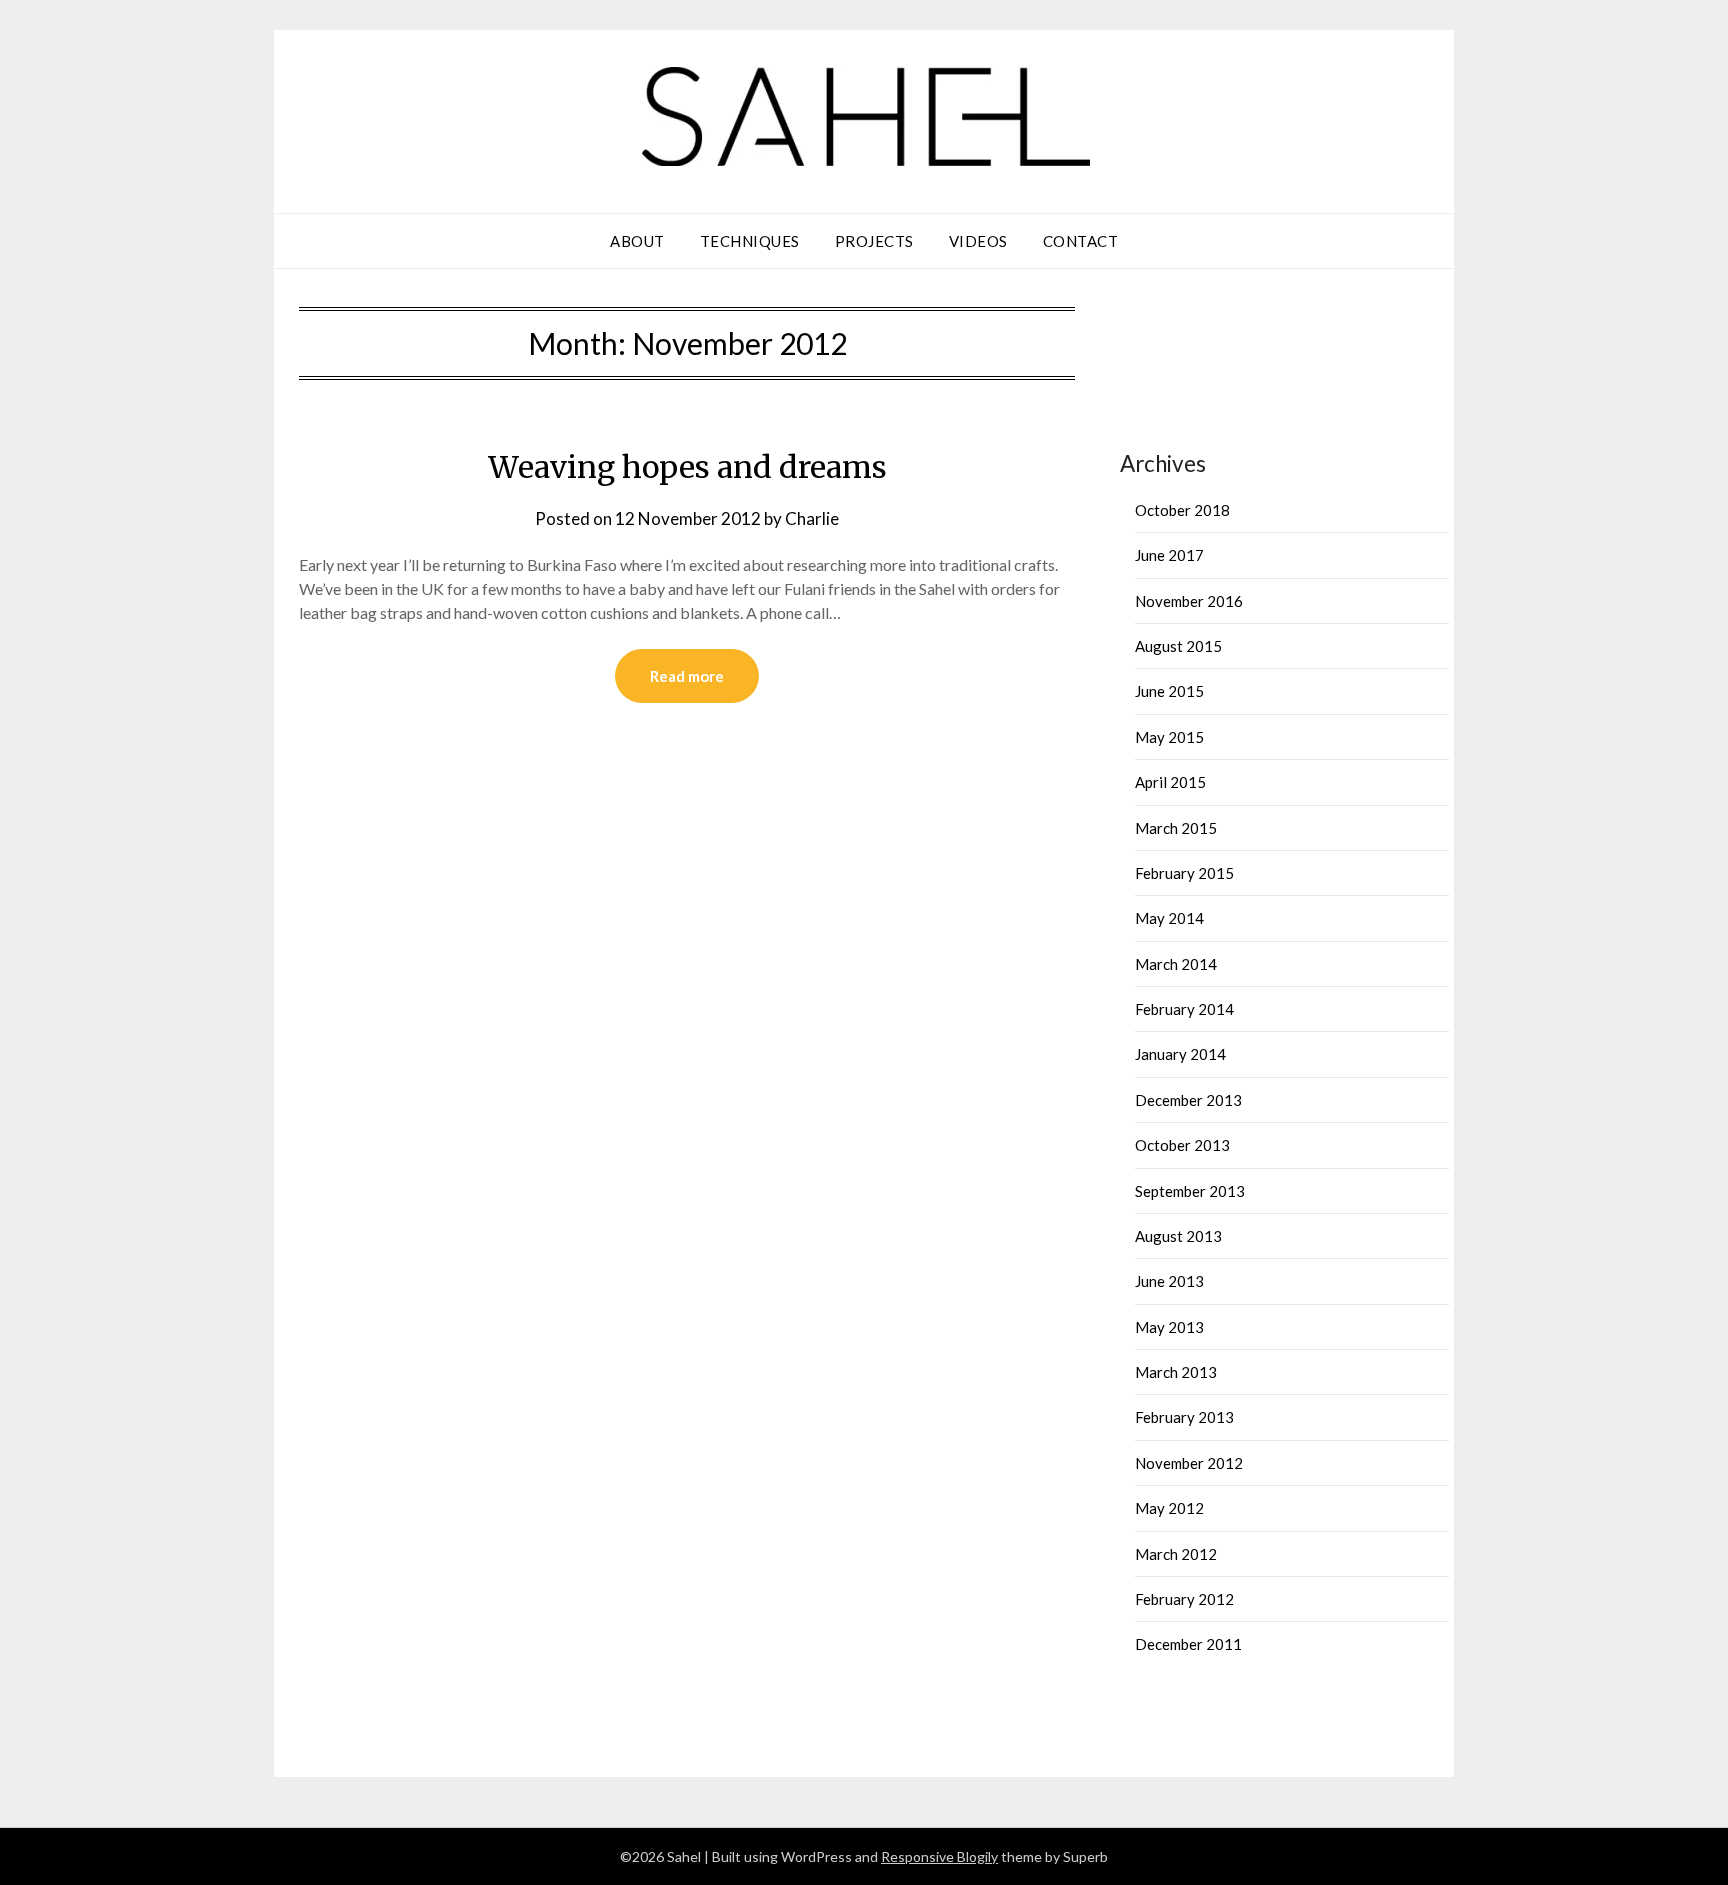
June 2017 (1169, 555)
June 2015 (1169, 691)
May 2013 (1169, 1327)
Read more (687, 676)
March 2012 (1176, 1554)
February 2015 (1184, 873)
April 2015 (1170, 782)
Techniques (750, 241)
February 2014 (1184, 1009)
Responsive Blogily (939, 1856)
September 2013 (1190, 1191)
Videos (978, 241)
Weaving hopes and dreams (687, 467)
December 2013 (1188, 1100)
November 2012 (1189, 1463)
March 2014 (1176, 964)
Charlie (812, 518)
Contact (1081, 241)
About (637, 241)
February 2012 (1184, 1599)
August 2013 (1178, 1236)
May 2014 (1169, 918)
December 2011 (1188, 1644)
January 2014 (1180, 1054)
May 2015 (1169, 737)
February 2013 (1184, 1417)
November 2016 (1189, 601)
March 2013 (1176, 1372)
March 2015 (1176, 828)
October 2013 (1182, 1145)
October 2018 (1182, 510)
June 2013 (1169, 1281)
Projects (874, 241)
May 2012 (1169, 1508)
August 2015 (1178, 646)
